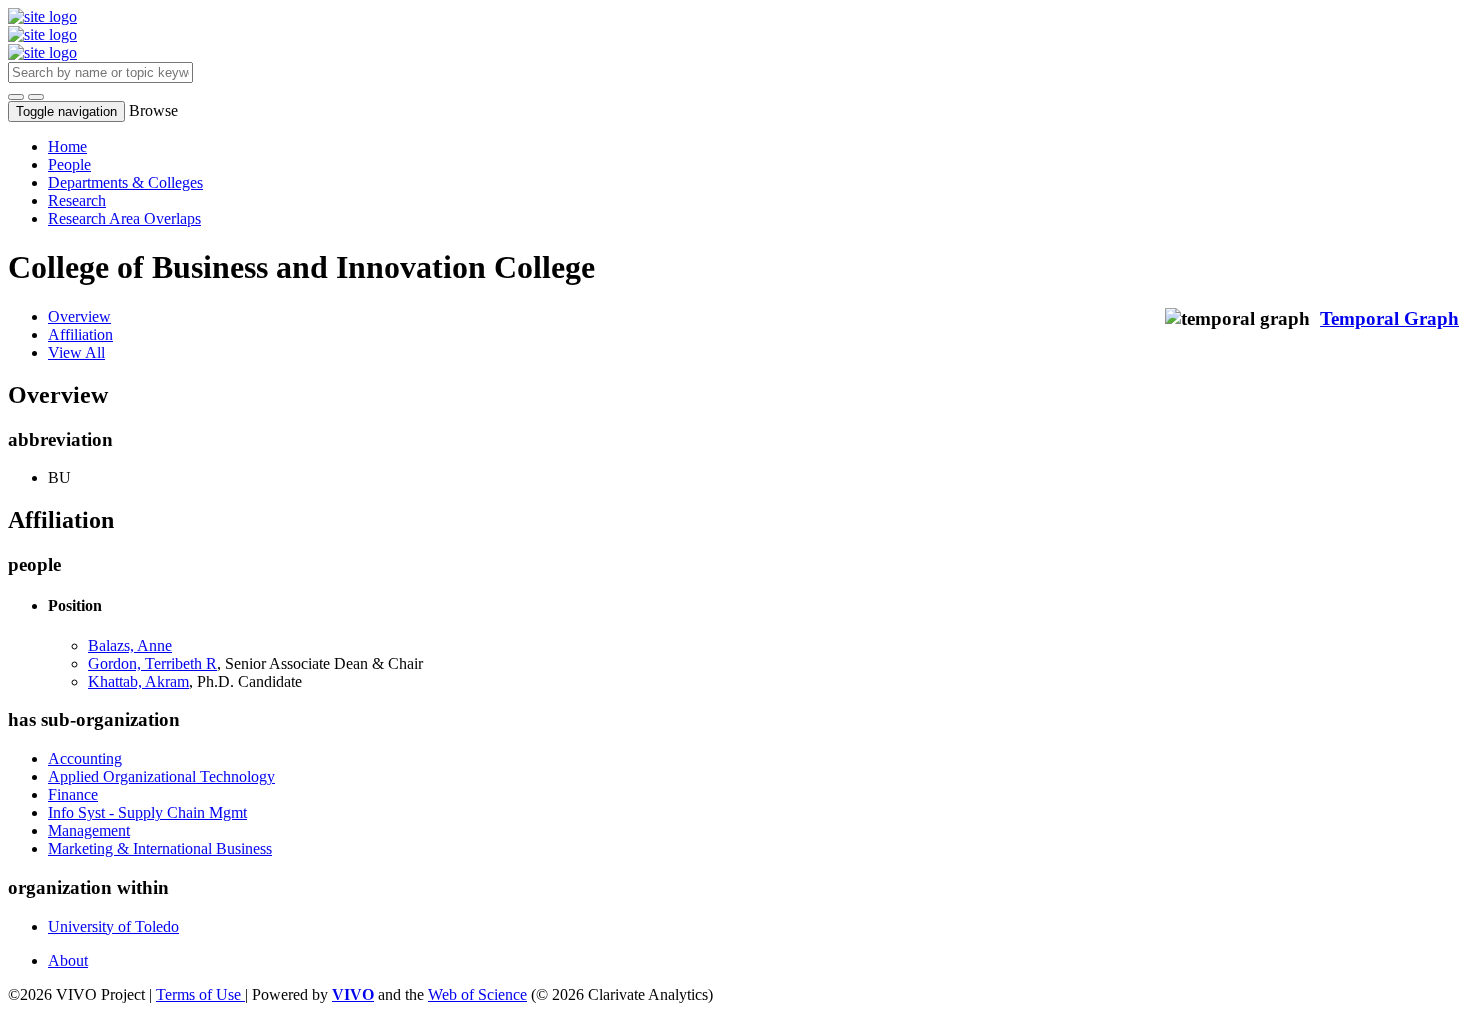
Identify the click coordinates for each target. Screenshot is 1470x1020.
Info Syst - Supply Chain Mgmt (147, 812)
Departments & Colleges (125, 182)
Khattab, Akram (138, 681)
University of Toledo (113, 926)
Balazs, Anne (130, 645)
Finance (73, 794)
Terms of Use (200, 994)
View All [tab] (76, 352)
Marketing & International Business (160, 848)
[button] (16, 97)
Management (89, 830)
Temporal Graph (1389, 318)
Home (67, 146)
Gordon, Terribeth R (152, 663)
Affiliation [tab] (80, 334)
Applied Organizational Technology (161, 776)
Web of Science (477, 994)
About (68, 960)
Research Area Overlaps (124, 218)
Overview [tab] (79, 316)
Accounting (85, 758)
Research (77, 200)
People (69, 164)
